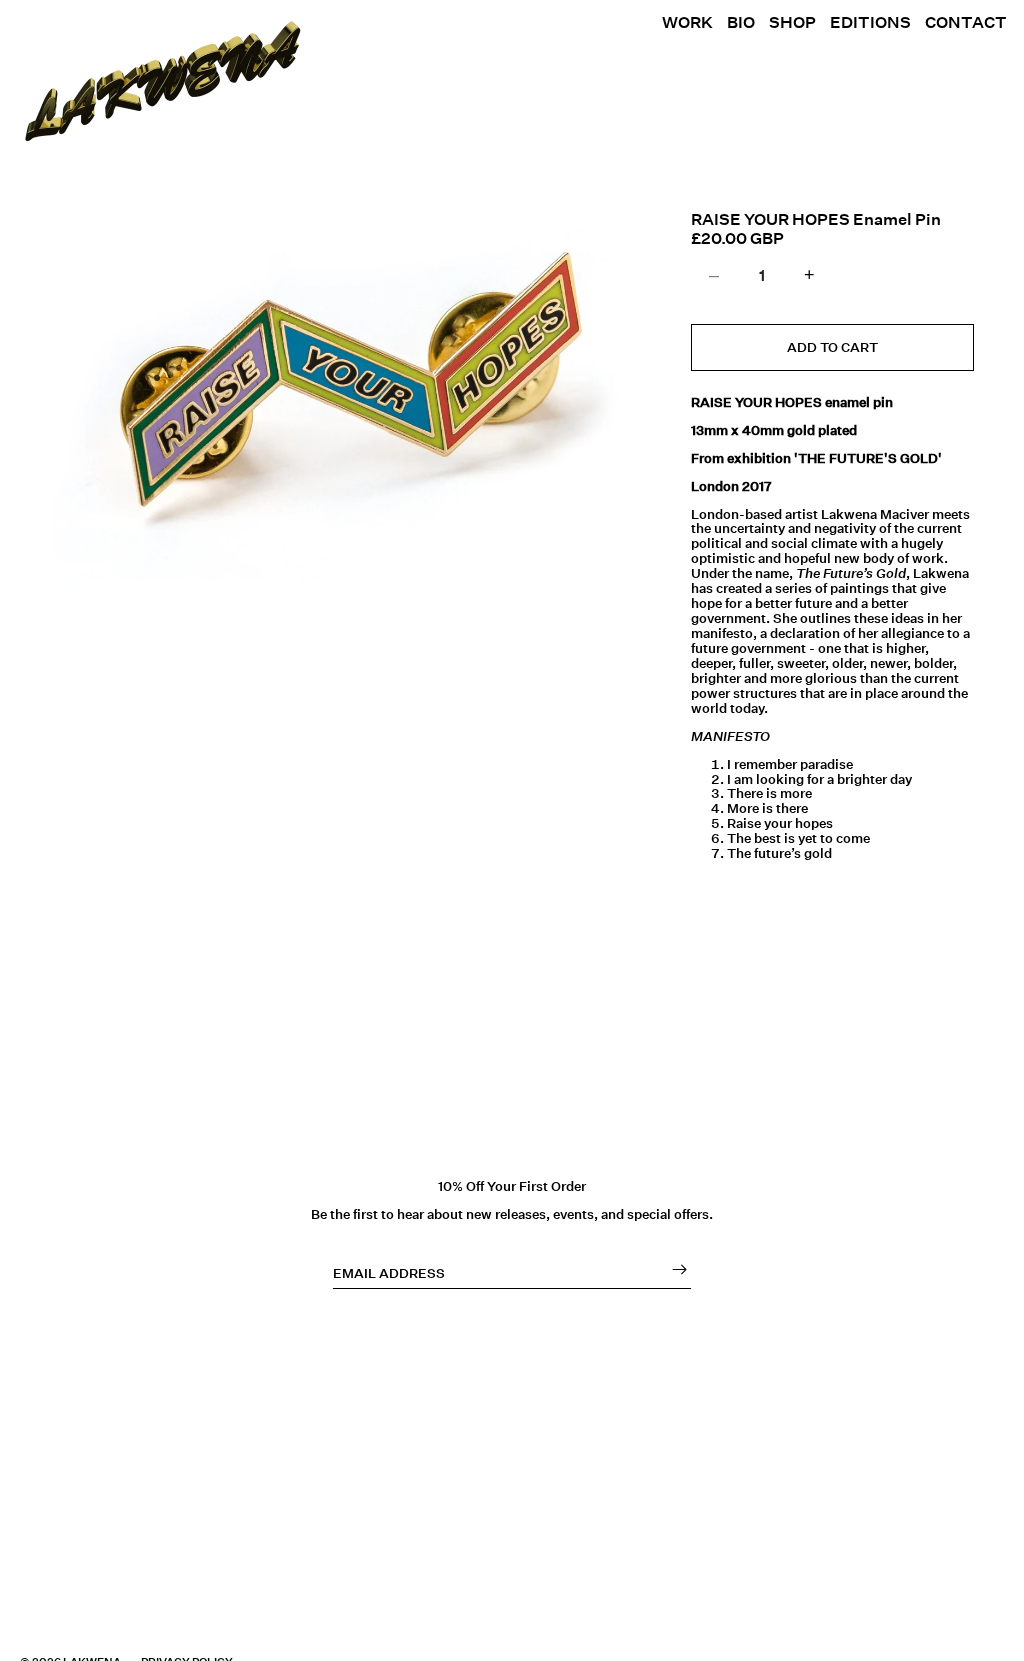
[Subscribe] (674, 1269)
